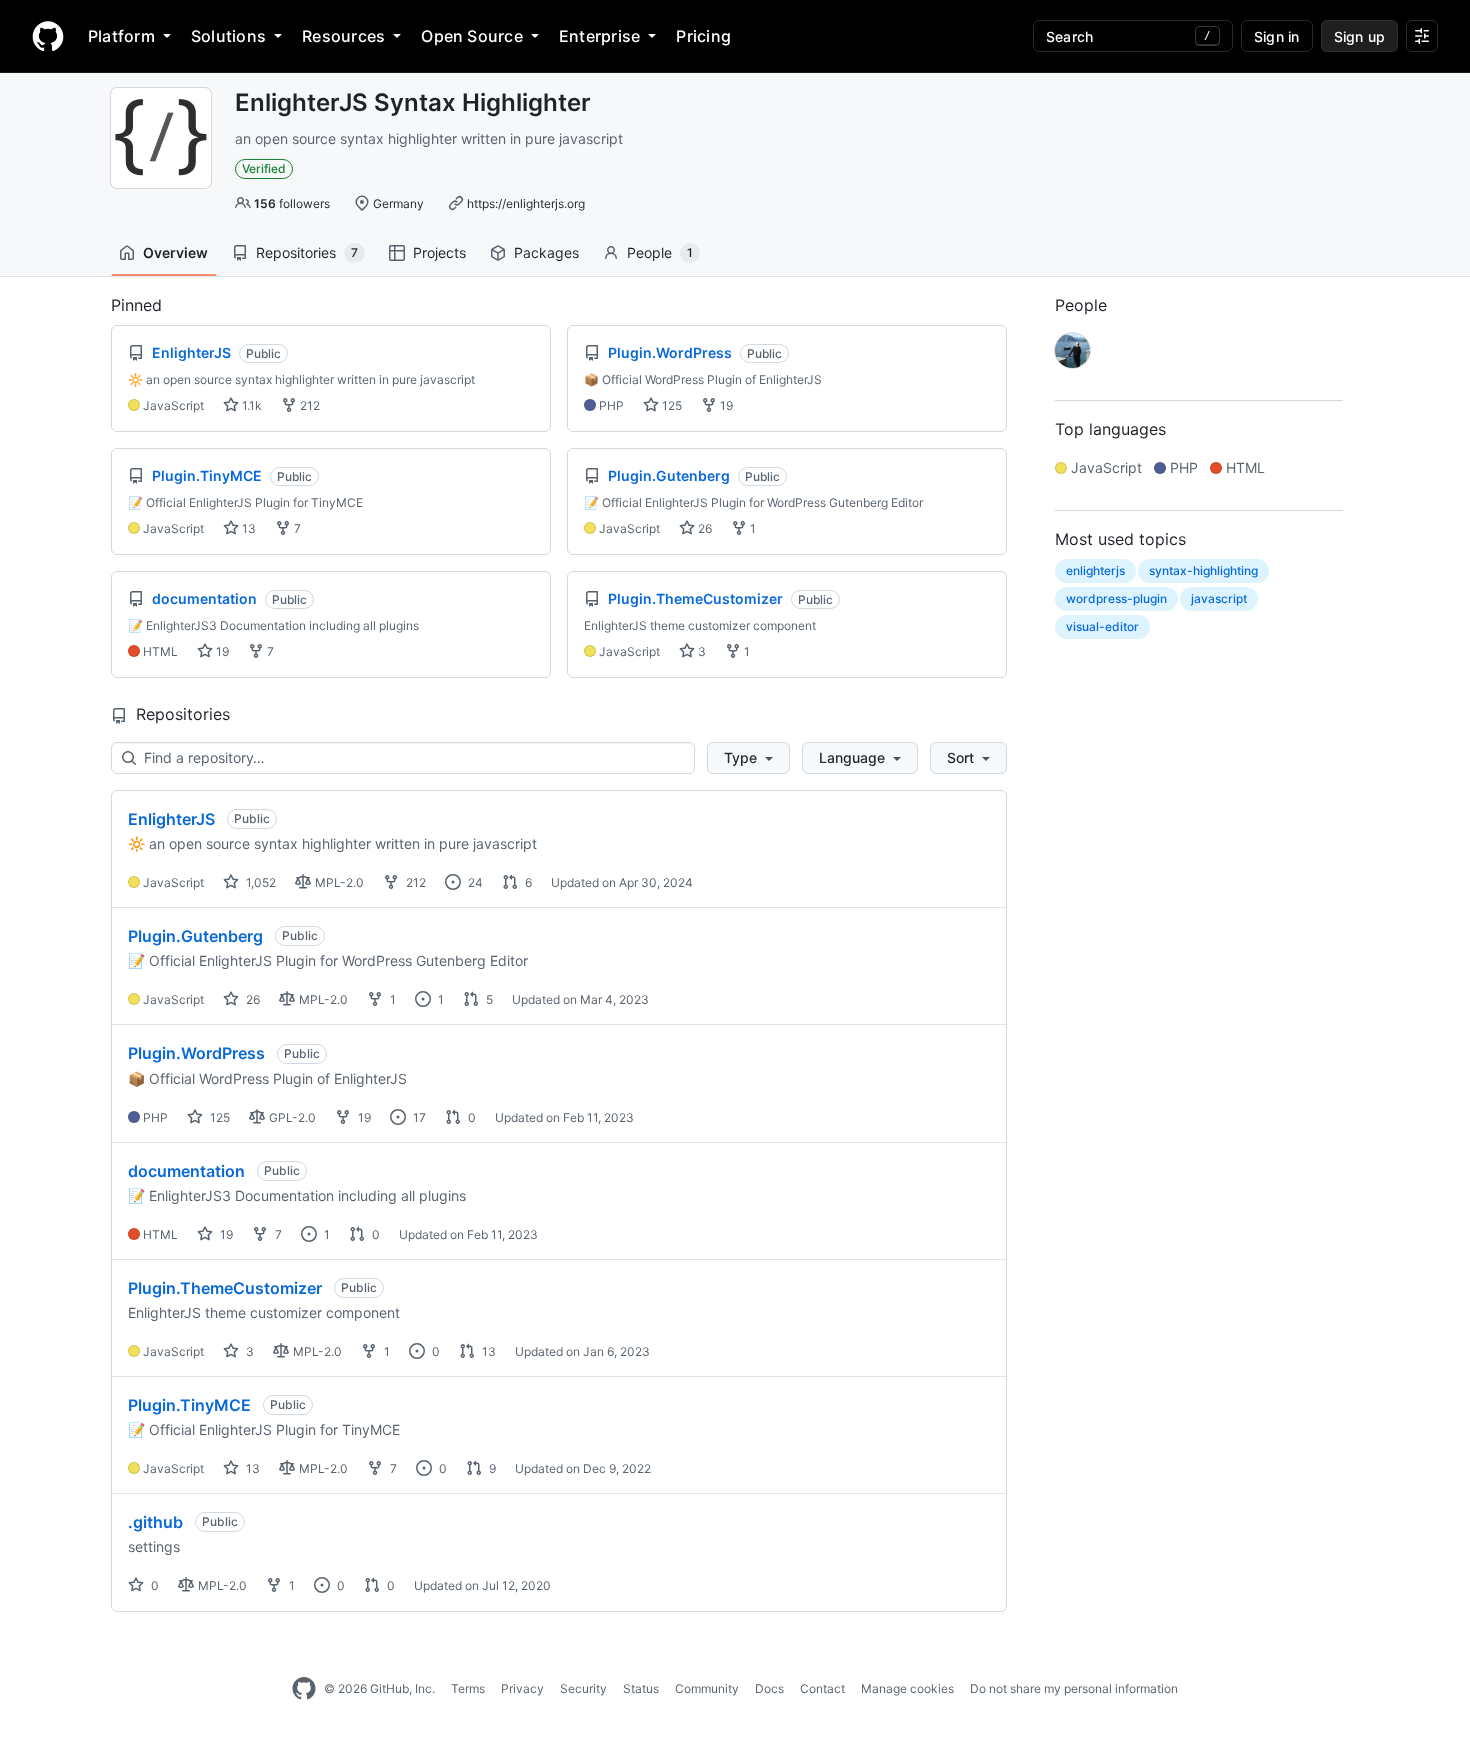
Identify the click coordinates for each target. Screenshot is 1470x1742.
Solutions (228, 36)
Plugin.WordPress (196, 1053)
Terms (468, 1688)
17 (418, 1117)
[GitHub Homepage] (304, 1689)
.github (155, 1522)
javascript (1219, 598)
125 (670, 405)
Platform (121, 36)
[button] (748, 758)
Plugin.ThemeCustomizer (225, 1288)
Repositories (307, 252)
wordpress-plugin (1116, 598)
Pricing (703, 36)
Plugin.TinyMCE (189, 1405)
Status (641, 1688)
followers (292, 203)
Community (707, 1688)
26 (703, 528)
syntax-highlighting (1203, 570)
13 (247, 528)
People (660, 252)
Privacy (522, 1688)
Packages (546, 252)
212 (308, 405)
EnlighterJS (171, 819)
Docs (769, 1688)
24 (474, 882)
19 (725, 405)
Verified (264, 168)
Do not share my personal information (1074, 1688)
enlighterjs (1095, 570)
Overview (175, 252)
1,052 (259, 882)
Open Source (472, 36)
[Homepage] (48, 36)
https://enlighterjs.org (526, 203)
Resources (343, 36)
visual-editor (1102, 626)
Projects (439, 252)
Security (583, 1688)
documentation (186, 1171)
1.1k (250, 405)
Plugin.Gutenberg (195, 936)
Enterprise (599, 36)
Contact (822, 1688)
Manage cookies (907, 1688)
